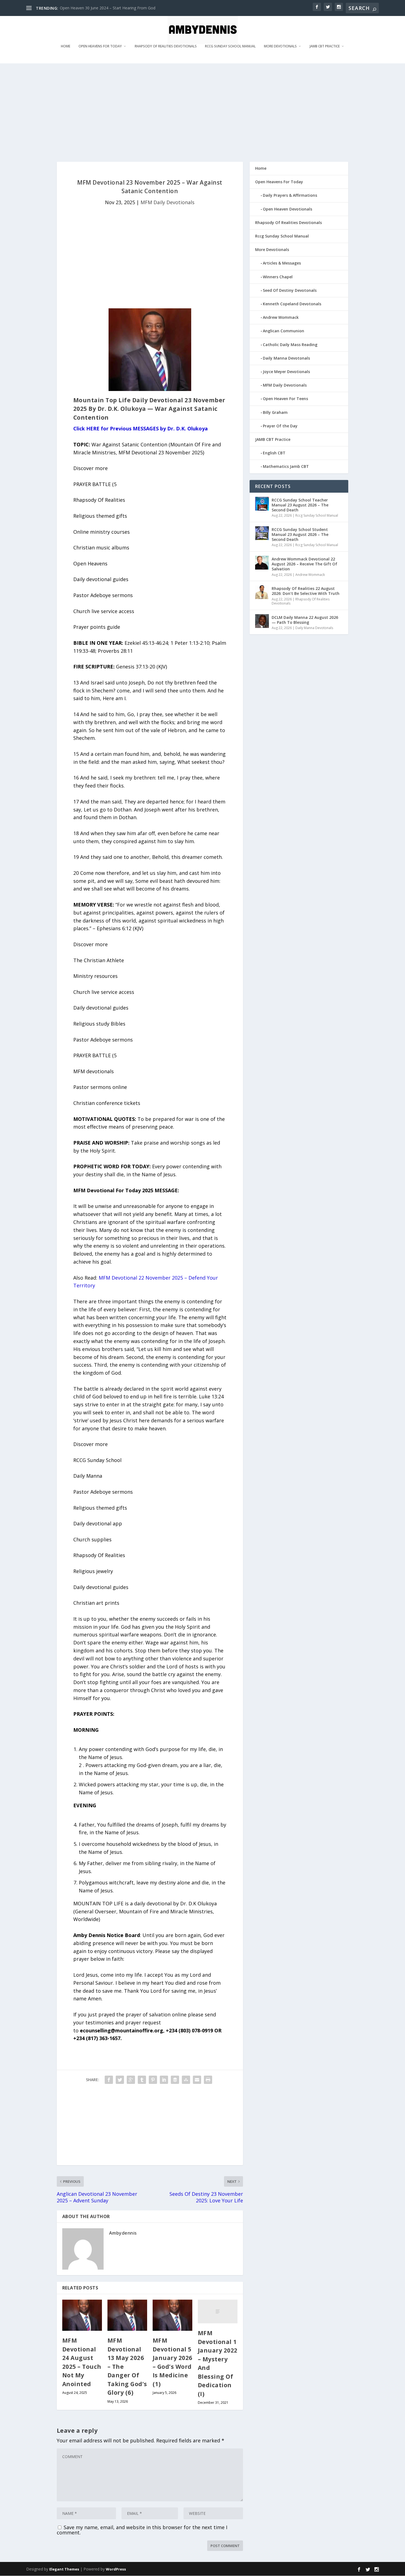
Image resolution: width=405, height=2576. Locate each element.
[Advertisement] (191, 112)
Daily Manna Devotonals (286, 358)
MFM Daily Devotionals (168, 202)
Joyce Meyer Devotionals (286, 372)
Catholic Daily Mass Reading (290, 345)
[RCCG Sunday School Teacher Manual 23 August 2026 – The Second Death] (262, 504)
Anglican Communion (283, 331)
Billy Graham (275, 412)
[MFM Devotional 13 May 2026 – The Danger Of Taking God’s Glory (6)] (127, 2315)
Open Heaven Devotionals (287, 209)
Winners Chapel (278, 277)
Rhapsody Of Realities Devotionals (166, 46)
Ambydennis (123, 2233)
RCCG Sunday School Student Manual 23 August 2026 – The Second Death (300, 534)
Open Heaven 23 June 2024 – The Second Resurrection (109, 8)
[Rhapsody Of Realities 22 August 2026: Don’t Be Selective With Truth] (262, 592)
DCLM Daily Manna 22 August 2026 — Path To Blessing (305, 620)
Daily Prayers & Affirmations (290, 195)
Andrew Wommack (281, 317)
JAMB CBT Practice (325, 46)
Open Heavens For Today (100, 46)
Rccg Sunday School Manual (230, 46)
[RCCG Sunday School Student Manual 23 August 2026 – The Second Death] (262, 533)
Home (66, 46)
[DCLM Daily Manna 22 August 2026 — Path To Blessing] (262, 621)
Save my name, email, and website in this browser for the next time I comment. (142, 2530)
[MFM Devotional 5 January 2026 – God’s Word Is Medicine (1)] (172, 2315)
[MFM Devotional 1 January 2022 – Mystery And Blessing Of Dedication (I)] (218, 2311)
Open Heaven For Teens (285, 399)
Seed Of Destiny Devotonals (290, 290)
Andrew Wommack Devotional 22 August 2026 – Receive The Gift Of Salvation (304, 564)
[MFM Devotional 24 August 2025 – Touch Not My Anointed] (82, 2315)
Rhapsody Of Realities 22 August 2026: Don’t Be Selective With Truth (306, 591)
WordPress (116, 2569)
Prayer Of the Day (280, 426)
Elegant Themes (64, 2569)
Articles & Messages (282, 263)
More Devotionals (280, 46)
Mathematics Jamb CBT (286, 466)
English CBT (274, 453)
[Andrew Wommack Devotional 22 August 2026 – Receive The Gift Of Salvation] (262, 563)
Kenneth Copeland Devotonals (292, 304)
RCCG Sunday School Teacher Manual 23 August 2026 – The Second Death (300, 505)
